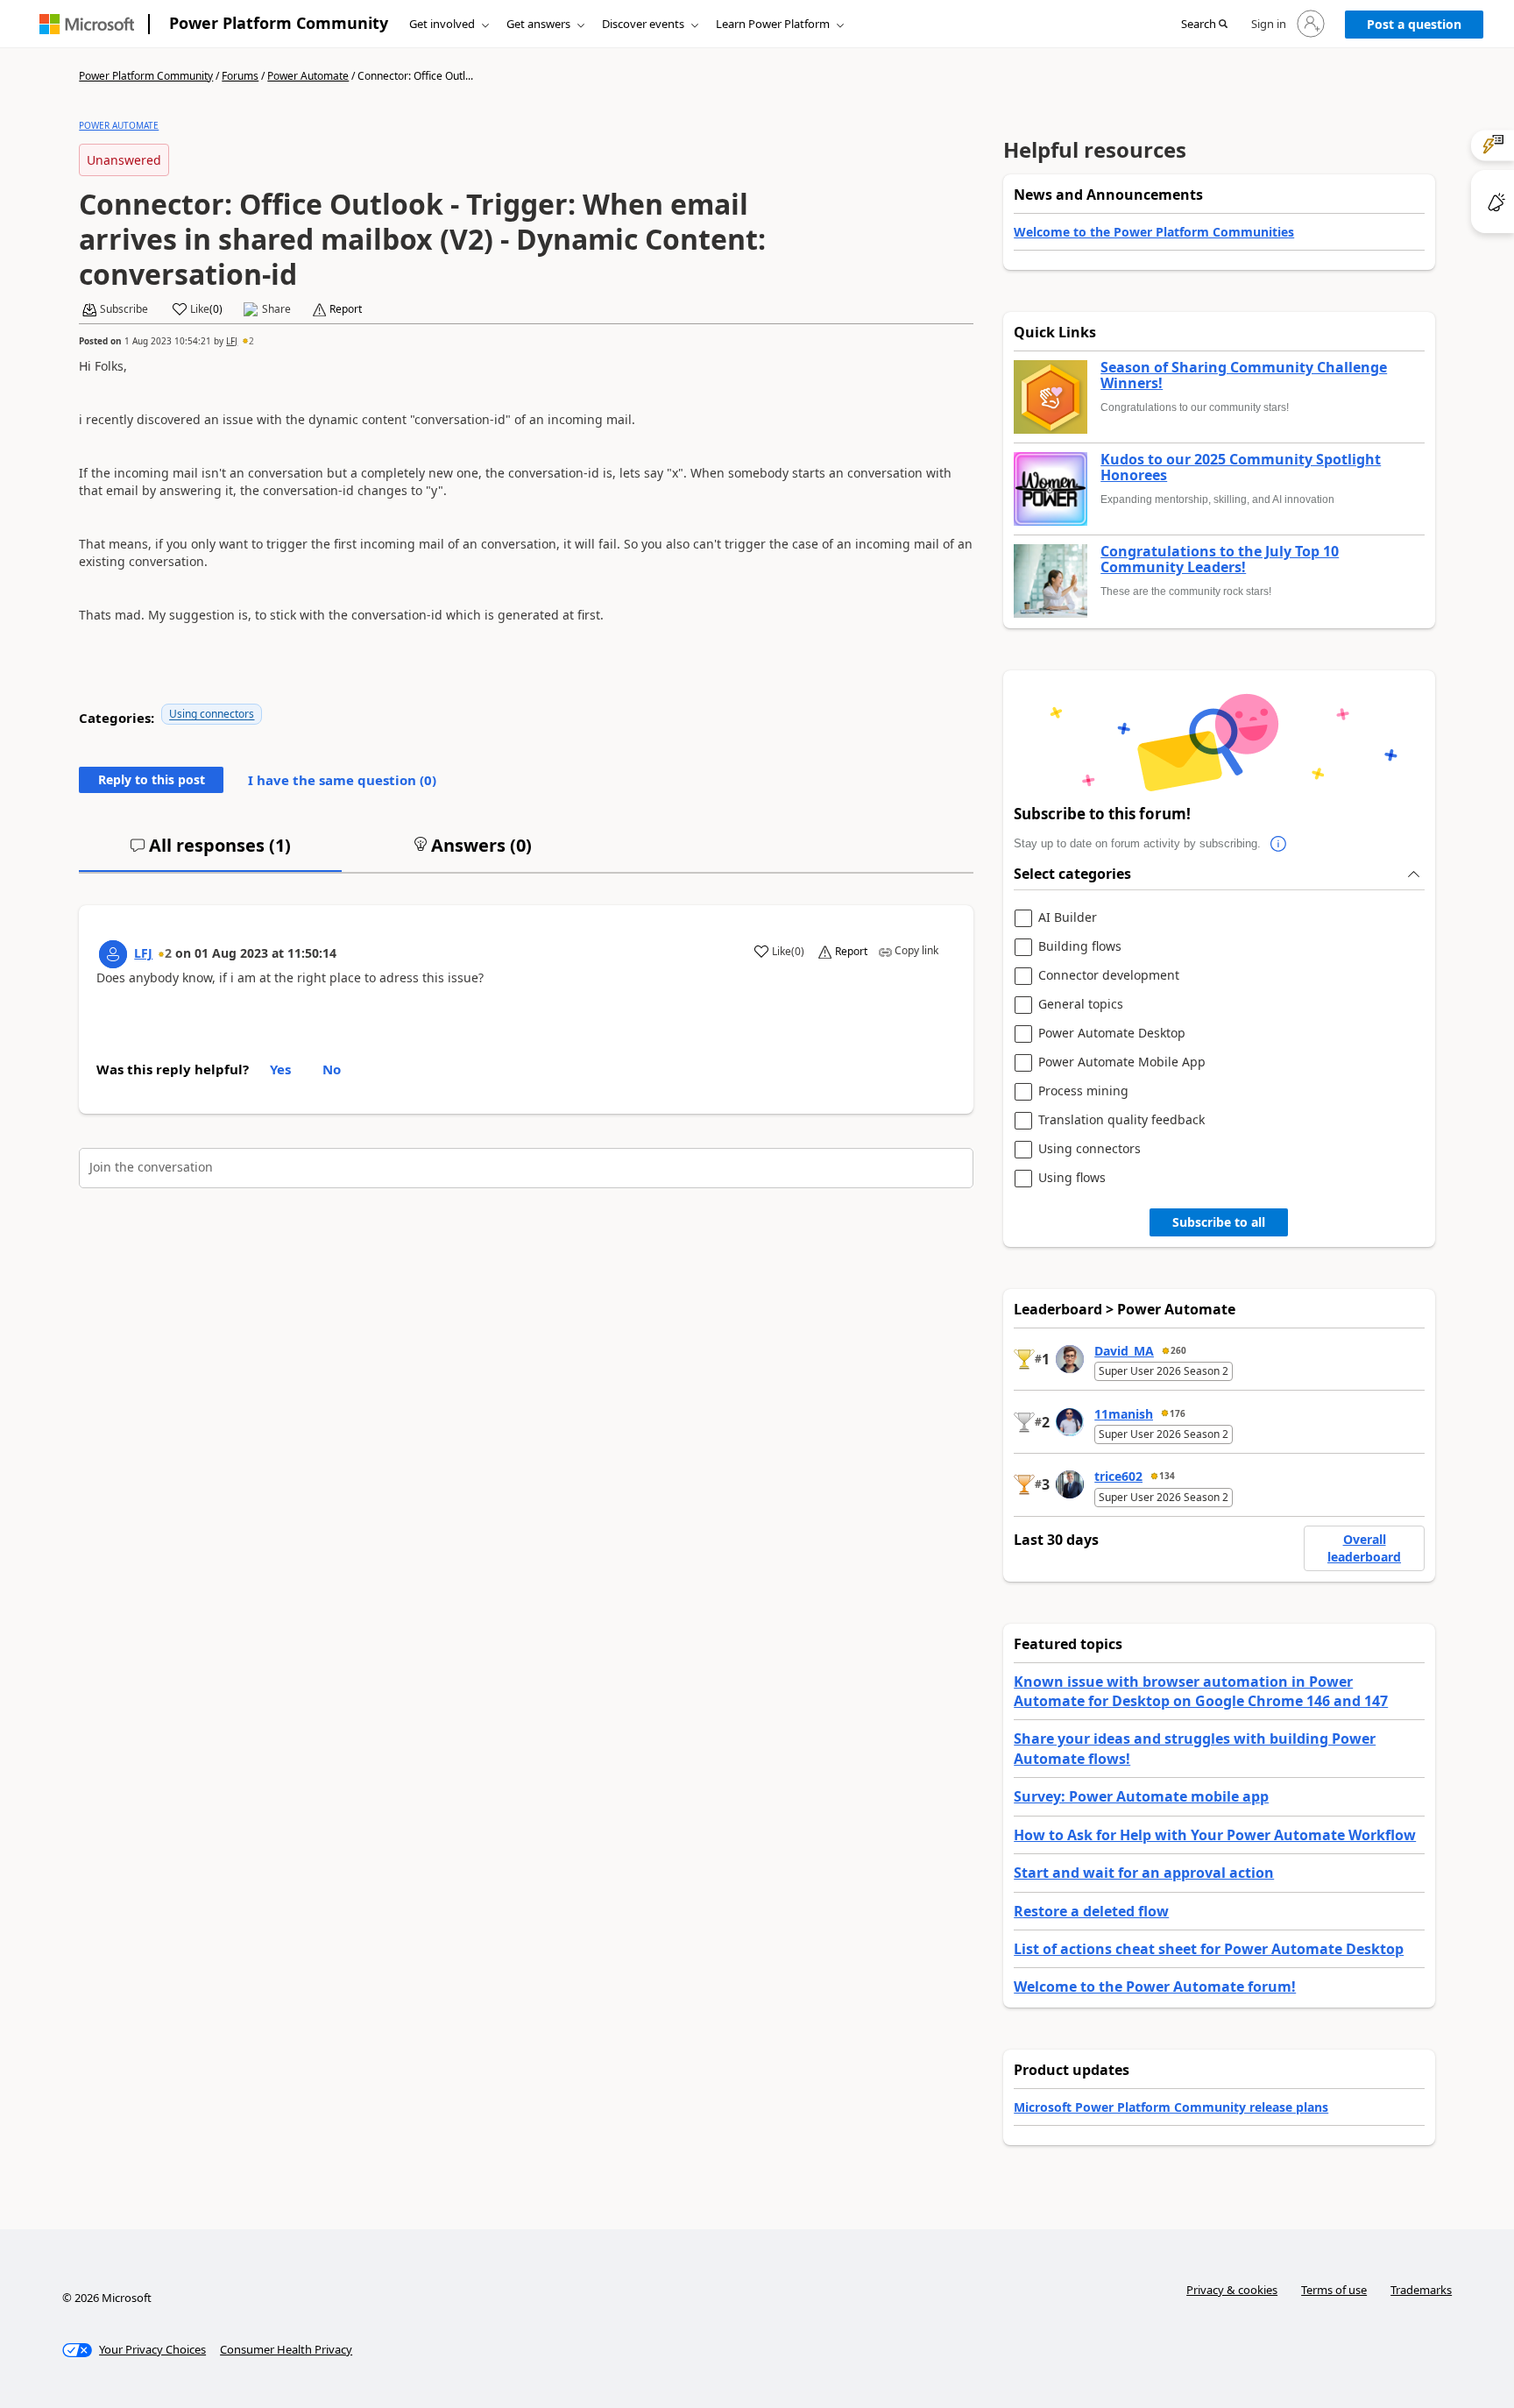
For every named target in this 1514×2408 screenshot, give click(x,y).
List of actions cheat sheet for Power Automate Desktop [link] (1209, 1949)
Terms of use (1334, 2290)
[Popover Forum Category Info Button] (1278, 844)
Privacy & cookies (1232, 2290)
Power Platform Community (279, 23)
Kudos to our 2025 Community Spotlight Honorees (1241, 467)
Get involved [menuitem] (442, 24)
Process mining (1083, 1091)
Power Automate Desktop (1112, 1034)
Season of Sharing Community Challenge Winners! (1244, 375)
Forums (240, 76)
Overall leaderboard (1364, 1548)
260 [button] (1178, 1350)
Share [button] (276, 309)
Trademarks (1421, 2290)
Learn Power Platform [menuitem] (773, 24)
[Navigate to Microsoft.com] (87, 24)
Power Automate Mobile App (1122, 1062)
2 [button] (251, 341)
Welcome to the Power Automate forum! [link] (1155, 1987)
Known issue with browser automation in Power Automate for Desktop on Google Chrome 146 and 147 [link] (1201, 1691)
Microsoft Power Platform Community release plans (1171, 2107)
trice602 (1118, 1476)
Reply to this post (152, 779)
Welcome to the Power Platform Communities (1154, 232)
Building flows (1080, 947)
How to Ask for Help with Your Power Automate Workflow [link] (1215, 1835)
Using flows (1072, 1178)
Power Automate (308, 76)
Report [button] (346, 309)
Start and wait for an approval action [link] (1144, 1873)
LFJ (232, 341)
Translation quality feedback (1121, 1120)
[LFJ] (113, 954)
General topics (1081, 1005)
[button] (1204, 25)
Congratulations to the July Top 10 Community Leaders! (1220, 560)
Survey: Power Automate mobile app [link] (1141, 1796)
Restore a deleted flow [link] (1091, 1911)
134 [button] (1167, 1476)
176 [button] (1178, 1413)
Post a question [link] (1414, 24)
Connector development (1109, 976)
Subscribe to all (1219, 1222)
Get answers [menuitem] (538, 24)
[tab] (210, 853)
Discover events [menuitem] (643, 24)
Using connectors (212, 714)
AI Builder (1068, 918)
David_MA (1124, 1351)
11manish (1124, 1414)
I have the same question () (342, 780)
